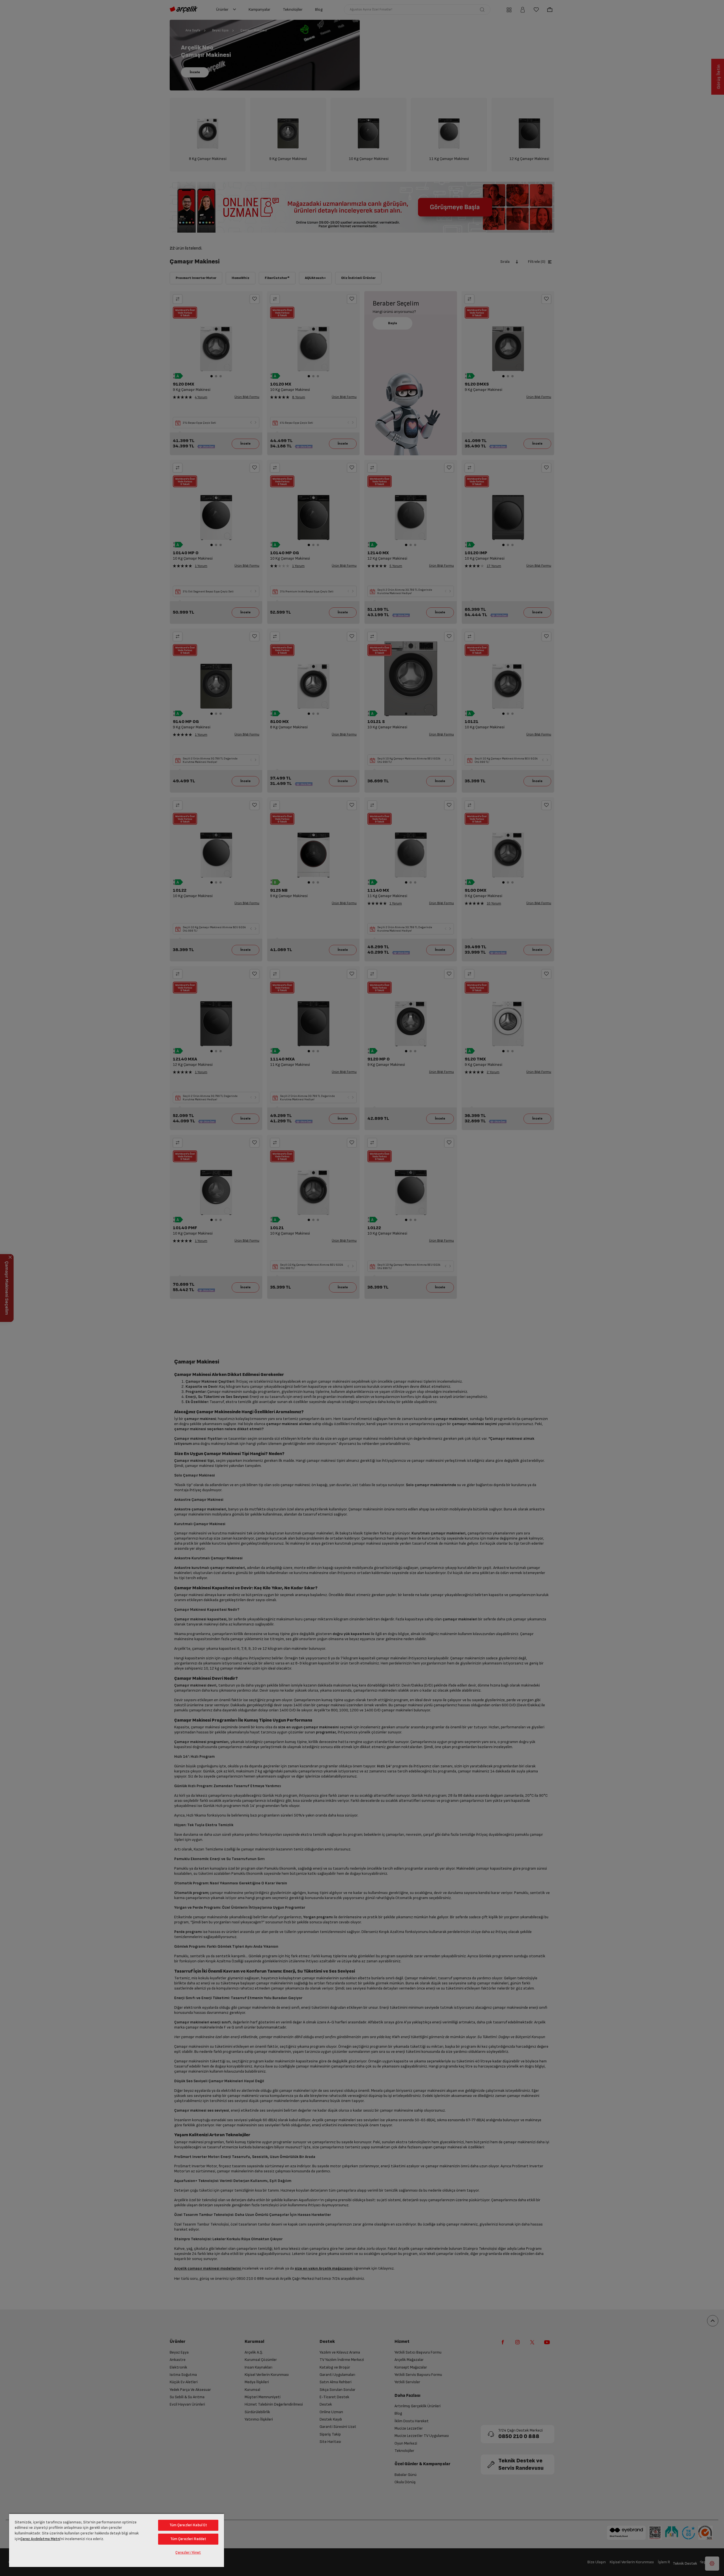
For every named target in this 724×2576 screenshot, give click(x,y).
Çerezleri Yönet (188, 2553)
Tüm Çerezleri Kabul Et (188, 2525)
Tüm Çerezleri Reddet (188, 2539)
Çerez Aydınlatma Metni (40, 2539)
